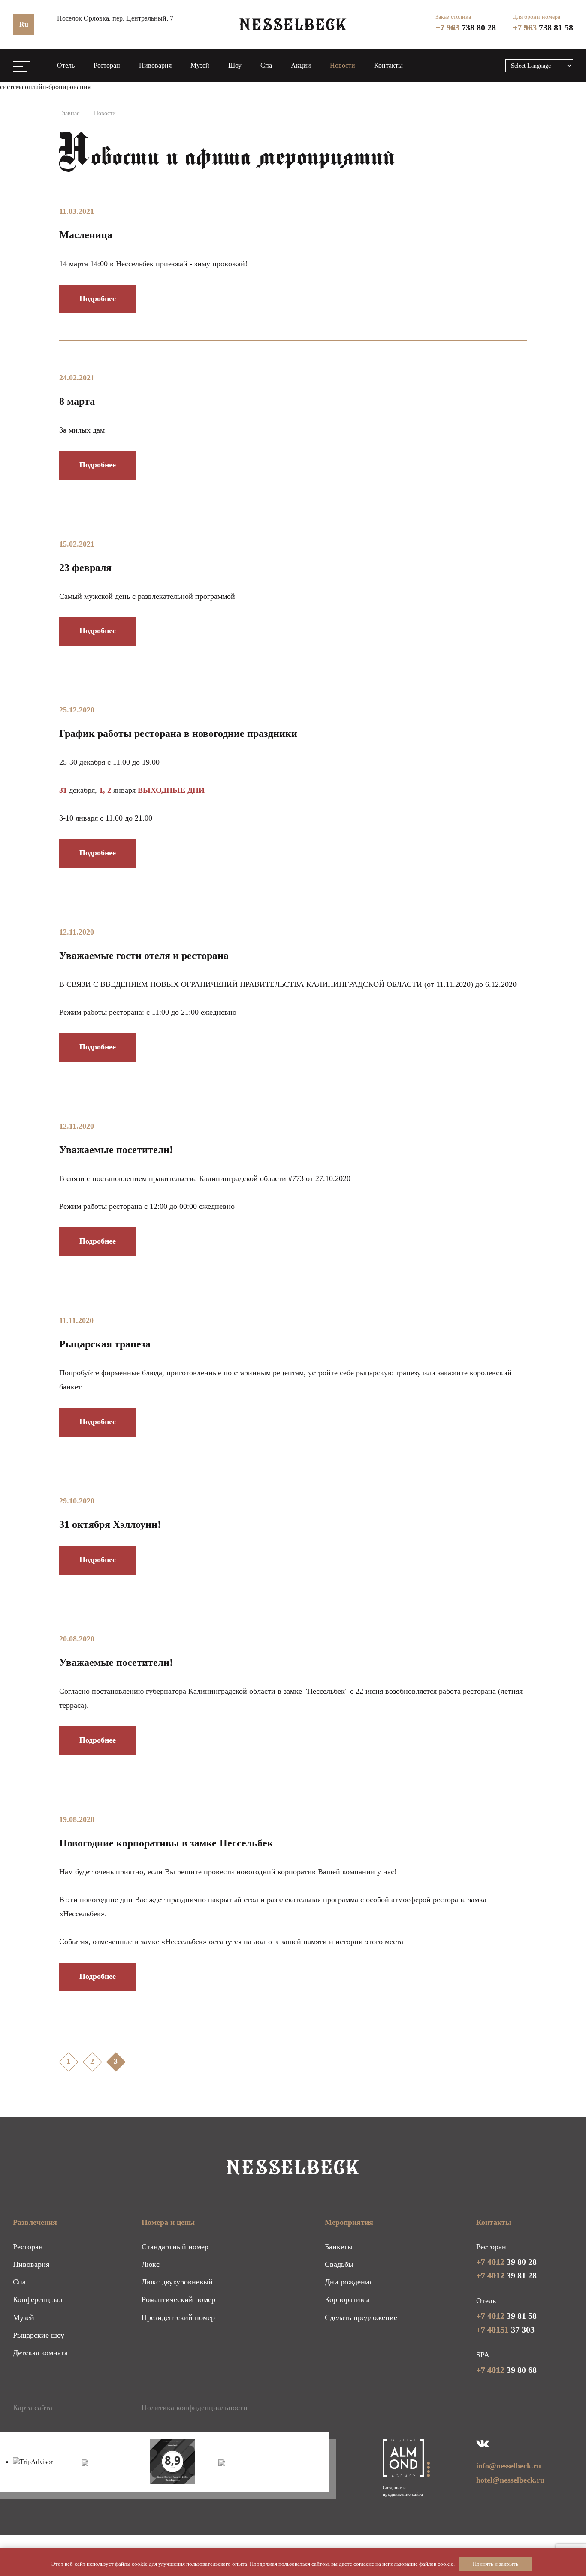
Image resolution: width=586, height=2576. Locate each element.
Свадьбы (339, 2264)
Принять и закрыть (495, 2564)
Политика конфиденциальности (195, 2408)
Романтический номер (178, 2299)
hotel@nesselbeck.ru (510, 2480)
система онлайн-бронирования (45, 87)
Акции (301, 65)
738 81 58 (543, 27)
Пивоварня (155, 65)
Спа (266, 65)
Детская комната (40, 2353)
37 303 (505, 2330)
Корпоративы (347, 2299)
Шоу (235, 65)
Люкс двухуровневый (177, 2282)
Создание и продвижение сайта (403, 2491)
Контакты (388, 65)
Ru (24, 24)
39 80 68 (506, 2370)
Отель (66, 65)
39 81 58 (506, 2316)
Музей (200, 65)
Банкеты (339, 2247)
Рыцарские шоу (39, 2335)
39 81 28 (506, 2275)
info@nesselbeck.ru (509, 2466)
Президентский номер (178, 2317)
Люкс (151, 2264)
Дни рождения (349, 2282)
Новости (343, 65)
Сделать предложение (361, 2317)
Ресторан (107, 65)
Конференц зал (38, 2299)
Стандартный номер (175, 2247)
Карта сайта (33, 2408)
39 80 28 (506, 2262)
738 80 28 (466, 27)
